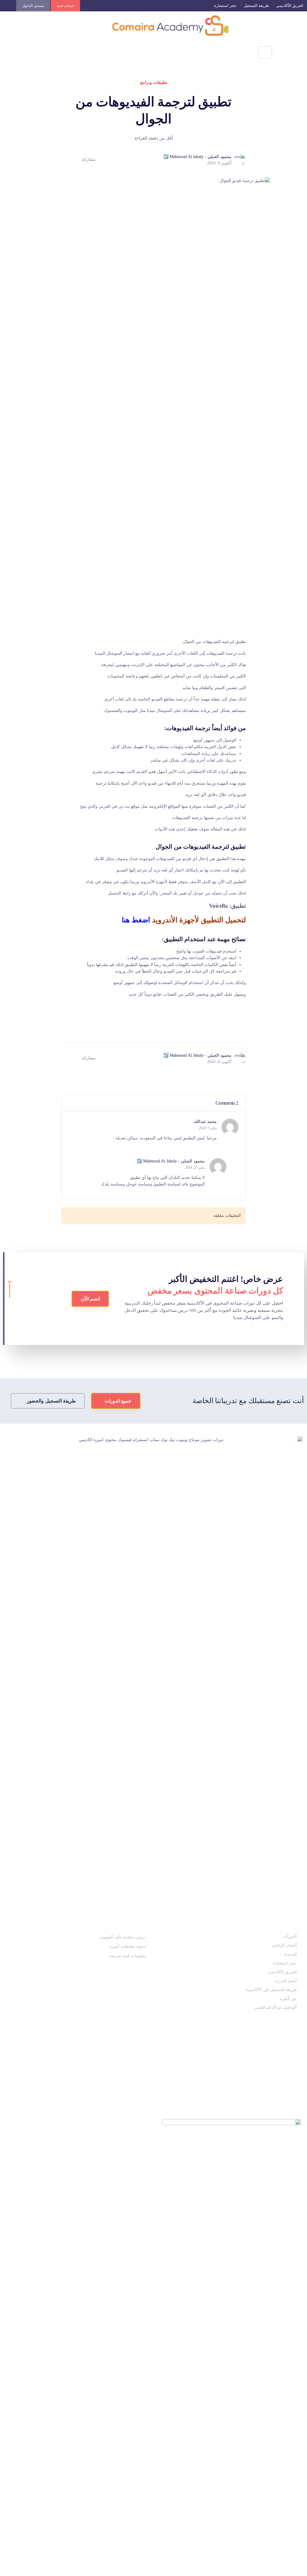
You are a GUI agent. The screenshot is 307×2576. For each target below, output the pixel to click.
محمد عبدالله (205, 1122)
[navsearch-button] (10, 51)
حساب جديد (65, 6)
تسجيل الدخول (33, 6)
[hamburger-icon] (265, 52)
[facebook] (253, 2060)
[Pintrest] (282, 2060)
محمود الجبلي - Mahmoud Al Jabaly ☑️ (171, 1161)
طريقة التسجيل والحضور (51, 1401)
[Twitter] (238, 2060)
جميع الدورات (118, 1401)
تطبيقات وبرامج (154, 82)
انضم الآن (90, 1299)
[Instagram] (297, 2060)
